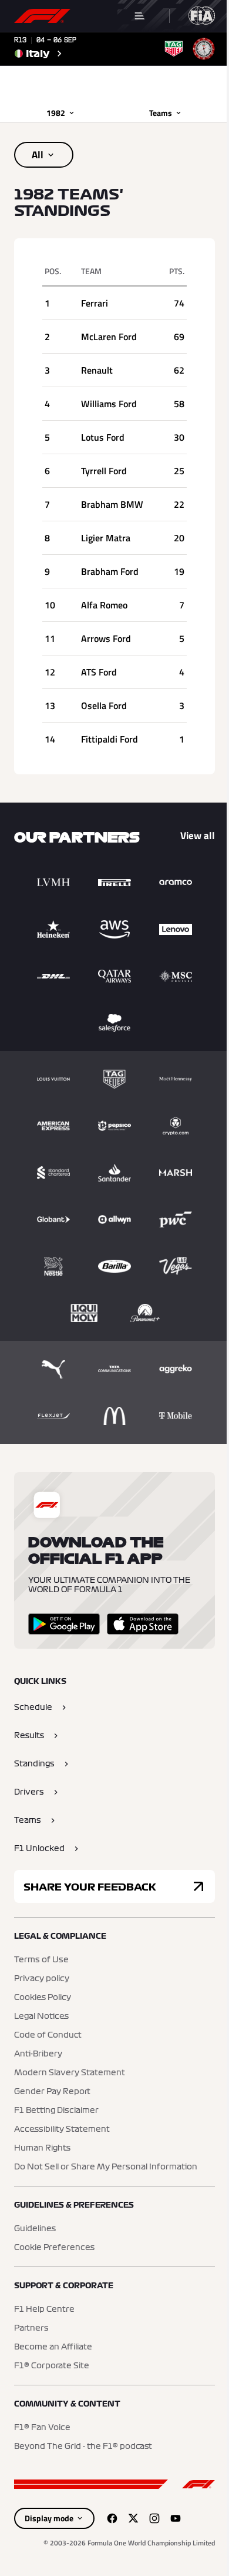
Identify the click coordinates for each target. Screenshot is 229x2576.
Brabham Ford (110, 571)
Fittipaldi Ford (110, 739)
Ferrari (95, 303)
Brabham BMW (112, 504)
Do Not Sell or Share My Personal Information (106, 2167)
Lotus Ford (103, 437)
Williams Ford (109, 404)
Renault (97, 370)
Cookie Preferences (54, 2248)
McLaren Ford (109, 337)
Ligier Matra (106, 538)
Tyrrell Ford (104, 471)
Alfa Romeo (104, 605)
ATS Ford (99, 672)
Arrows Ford (106, 638)
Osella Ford (104, 705)
